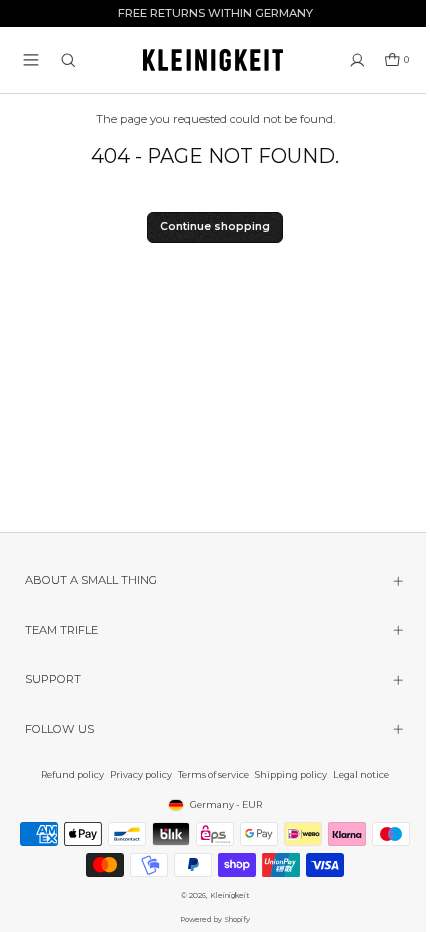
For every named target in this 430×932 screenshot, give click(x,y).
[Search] (68, 60)
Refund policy (67, 774)
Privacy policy (136, 774)
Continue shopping (215, 226)
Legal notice (356, 774)
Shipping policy (286, 774)
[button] (31, 60)
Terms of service (208, 774)
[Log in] (357, 60)
